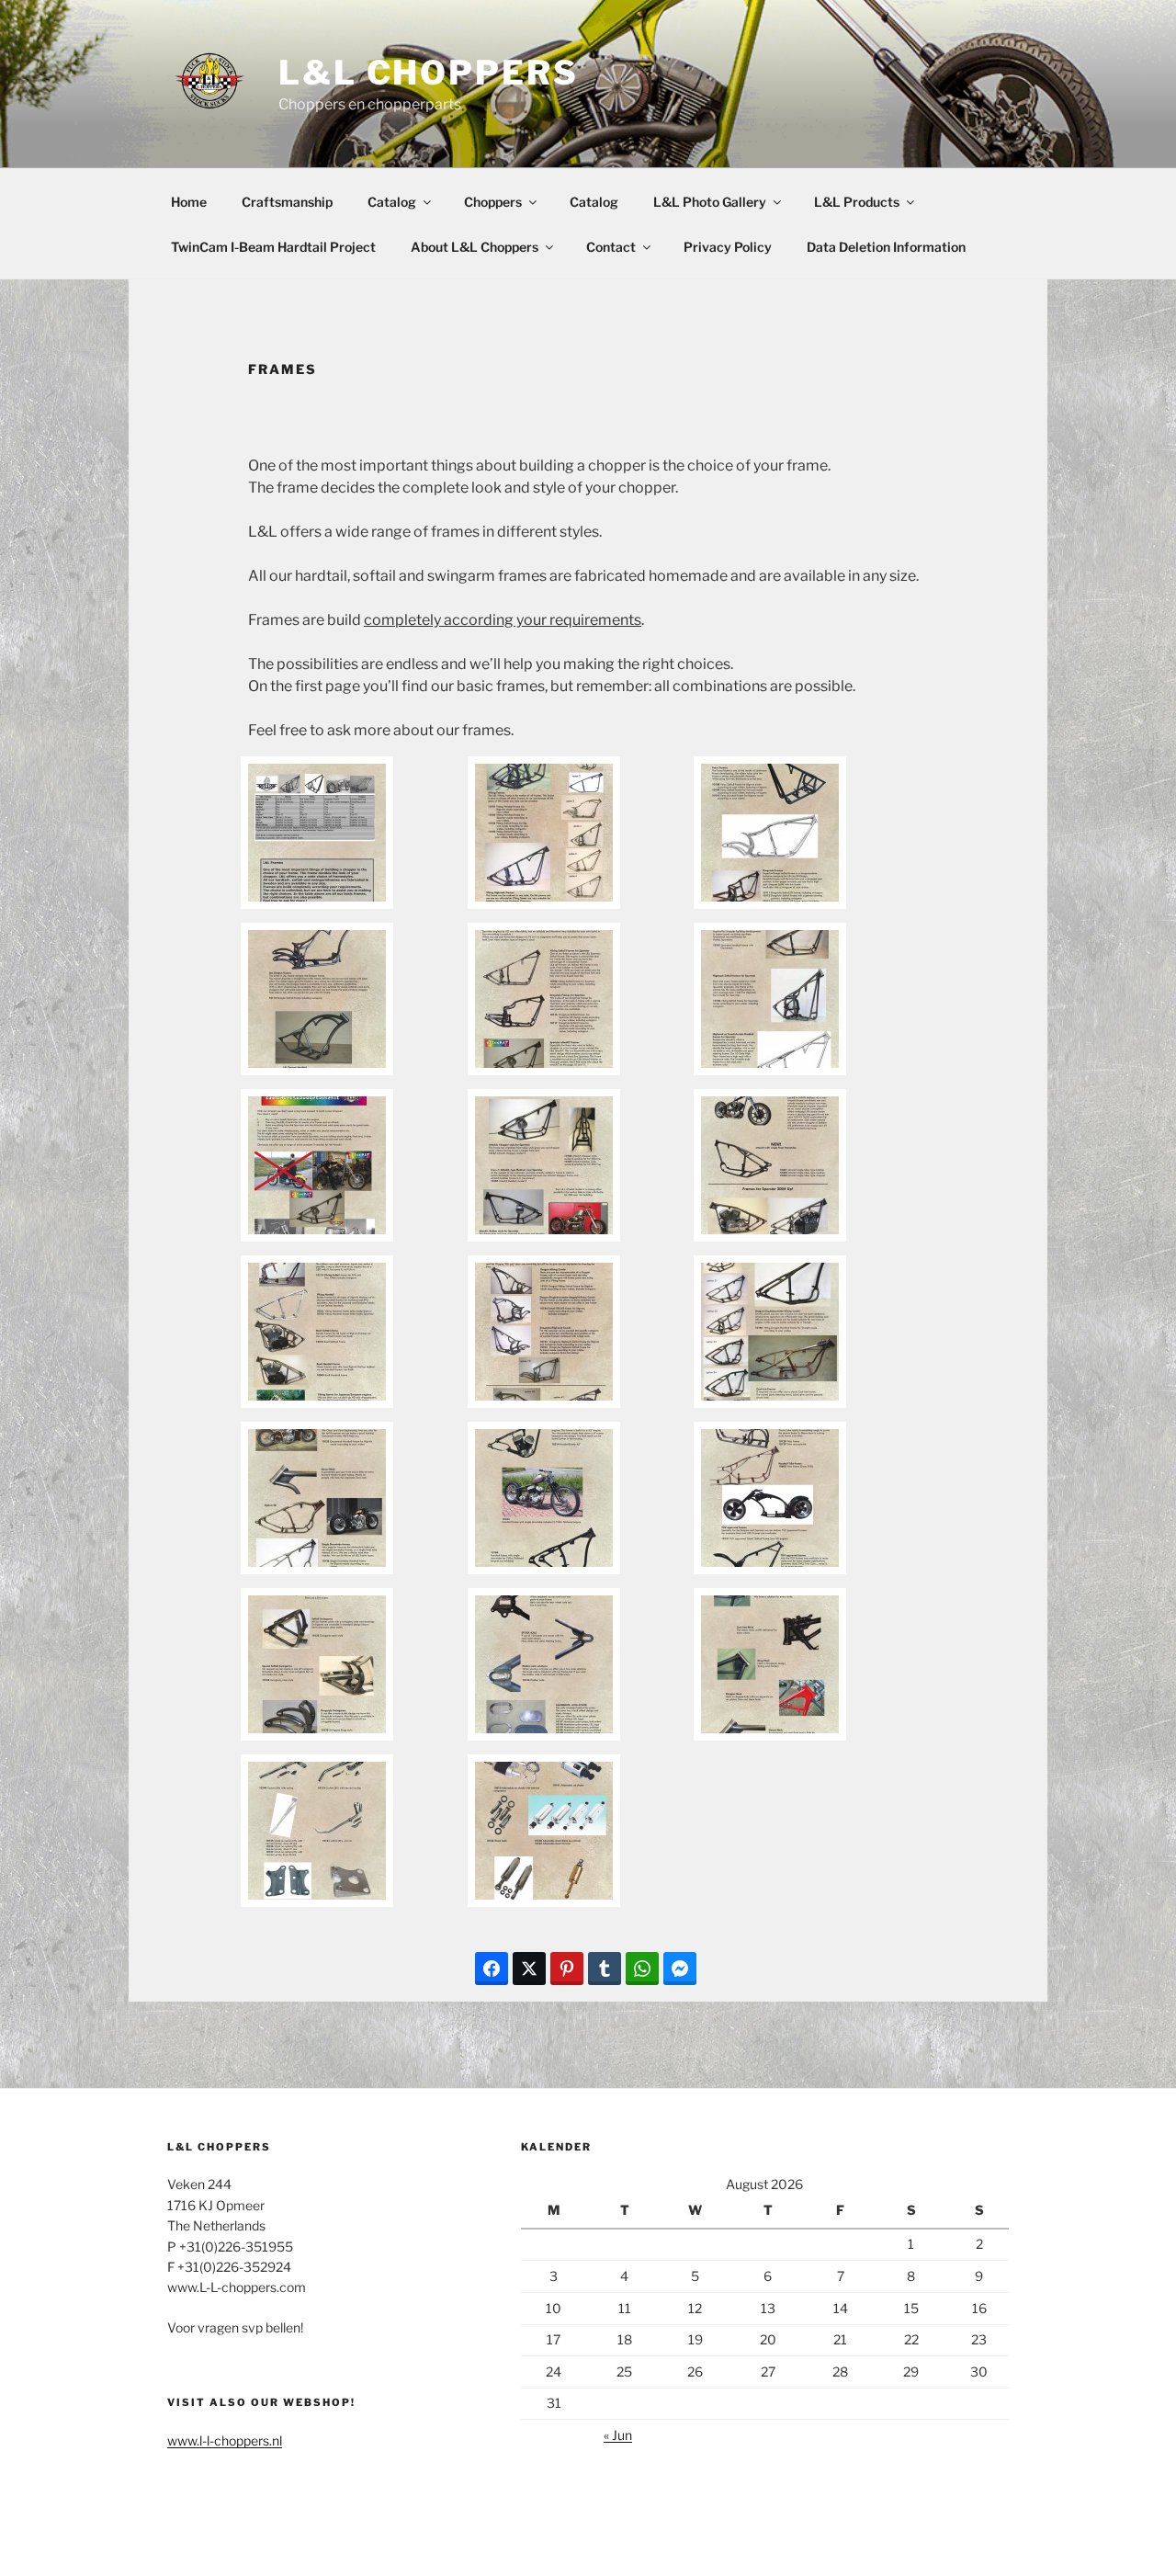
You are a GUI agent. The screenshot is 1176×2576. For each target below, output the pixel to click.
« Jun (618, 2435)
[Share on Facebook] (492, 1969)
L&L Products (857, 202)
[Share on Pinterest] (567, 1969)
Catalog (392, 202)
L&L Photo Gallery (710, 202)
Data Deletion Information (886, 247)
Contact (611, 247)
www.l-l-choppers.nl (225, 2440)
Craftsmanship (287, 202)
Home (189, 202)
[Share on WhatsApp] (642, 1969)
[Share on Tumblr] (605, 1969)
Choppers (493, 202)
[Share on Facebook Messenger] (680, 1969)
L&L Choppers (429, 73)
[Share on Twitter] (529, 1969)
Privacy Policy (728, 247)
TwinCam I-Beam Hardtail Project (273, 247)
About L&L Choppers (475, 247)
